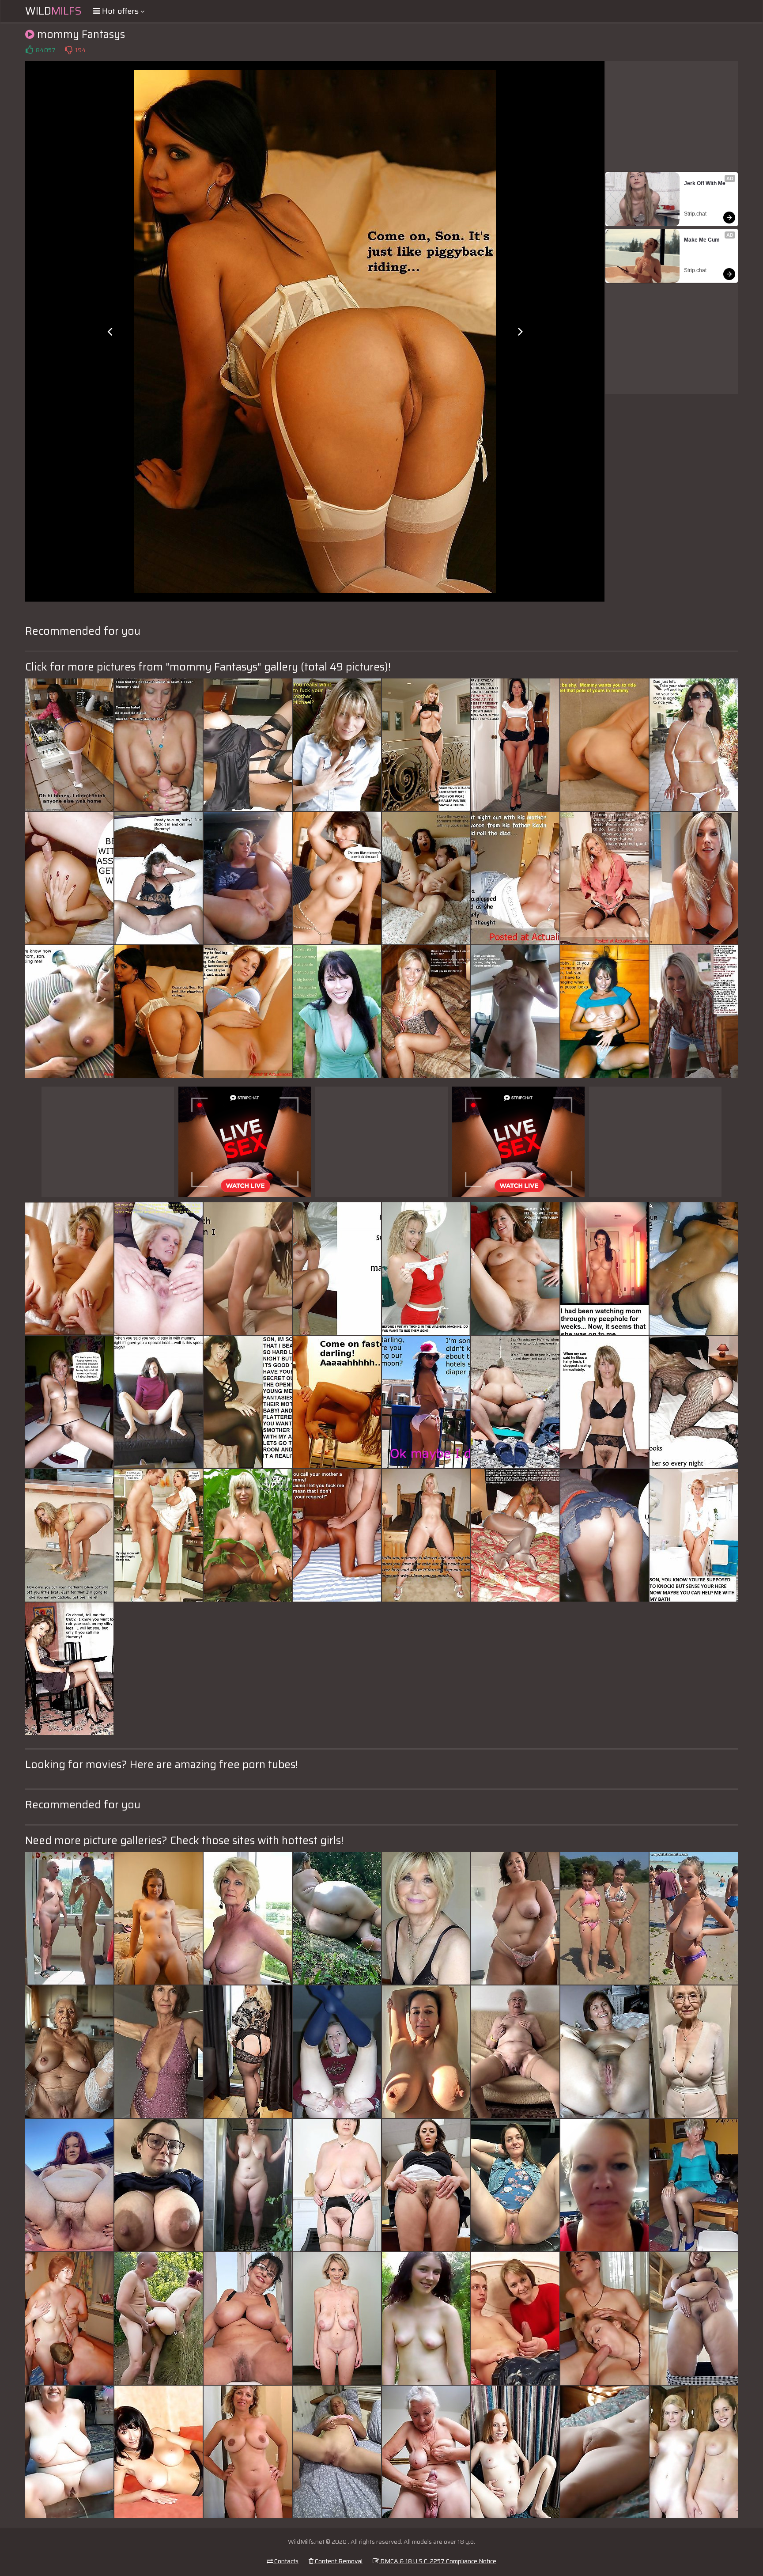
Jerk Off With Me (705, 183)
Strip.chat (695, 214)
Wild (53, 11)
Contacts (286, 2561)
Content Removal (338, 2561)
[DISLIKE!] (68, 50)
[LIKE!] (29, 50)
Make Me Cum (702, 240)
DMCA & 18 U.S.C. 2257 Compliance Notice (438, 2561)
